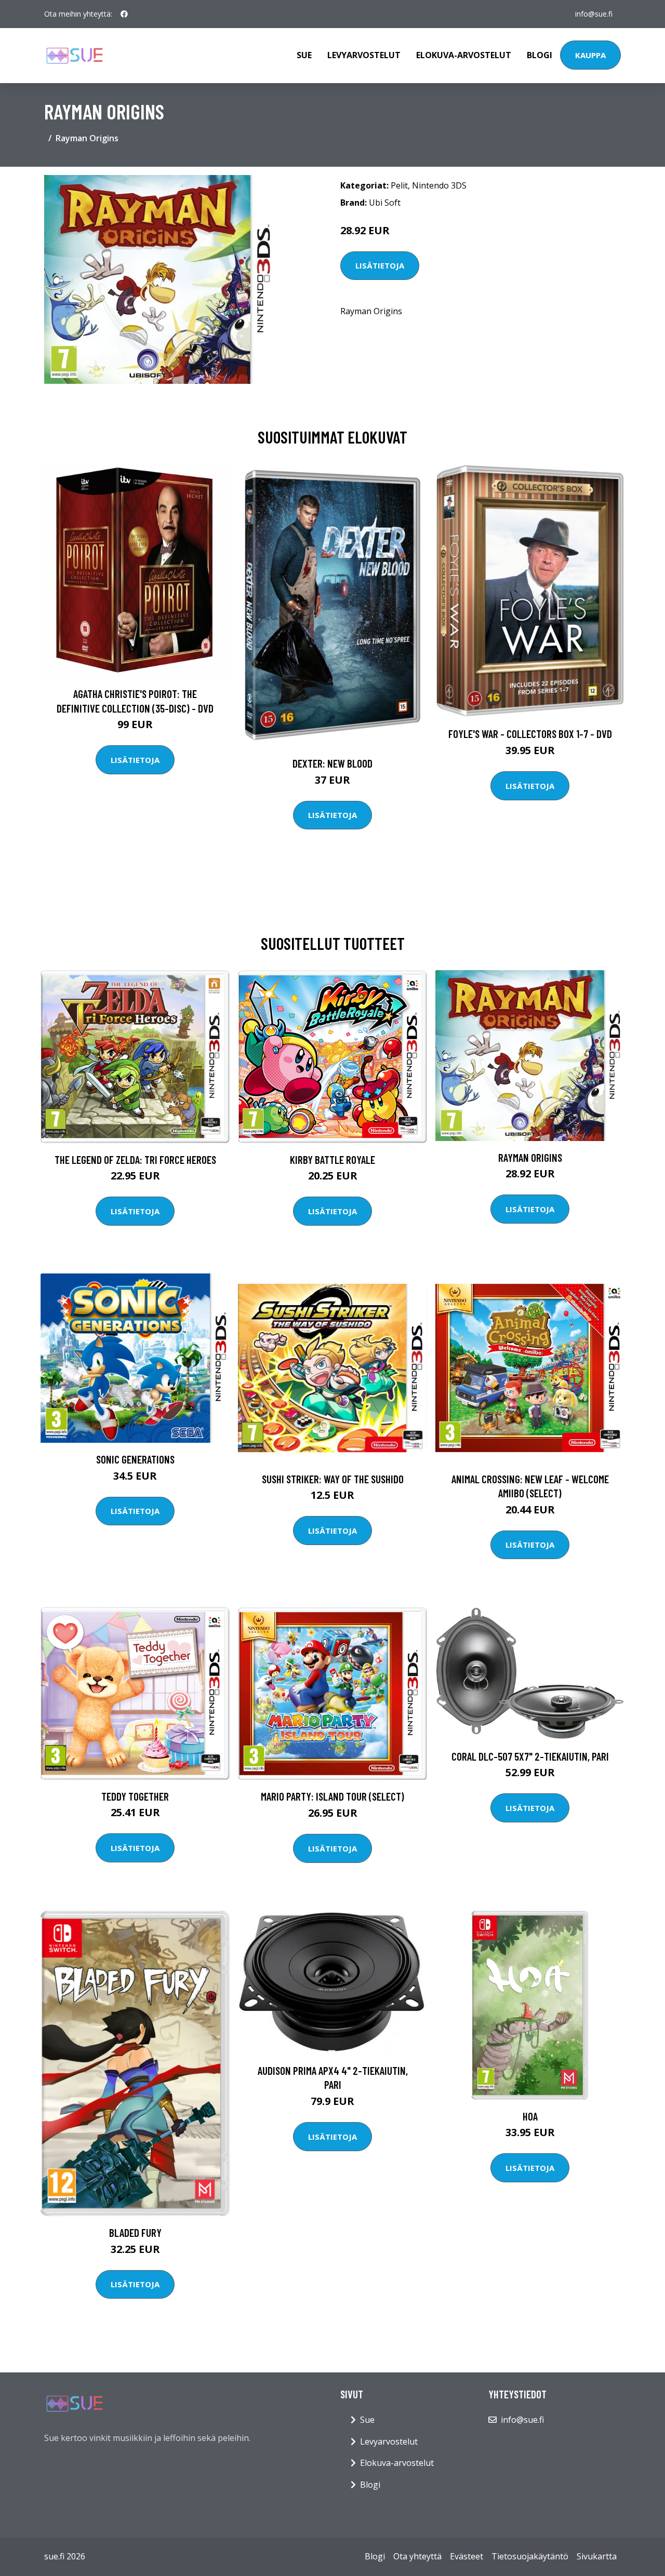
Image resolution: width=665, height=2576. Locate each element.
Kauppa (590, 55)
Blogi (540, 55)
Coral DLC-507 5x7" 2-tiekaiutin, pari (530, 1756)
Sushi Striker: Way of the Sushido (333, 1479)
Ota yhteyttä (417, 2556)
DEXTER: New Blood (332, 763)
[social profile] (124, 14)
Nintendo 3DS (439, 185)
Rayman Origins (530, 1157)
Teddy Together (135, 1796)
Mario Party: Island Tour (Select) (332, 1796)
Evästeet (467, 2556)
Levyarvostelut (364, 55)
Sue (304, 55)
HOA (530, 2116)
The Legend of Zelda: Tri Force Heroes (135, 1159)
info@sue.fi (594, 14)
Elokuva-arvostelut (464, 55)
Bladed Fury (135, 2232)
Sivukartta (597, 2556)
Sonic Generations (135, 1459)
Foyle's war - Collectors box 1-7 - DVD (530, 734)
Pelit (399, 185)
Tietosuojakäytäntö (530, 2556)
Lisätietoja (380, 265)
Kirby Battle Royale (332, 1159)
